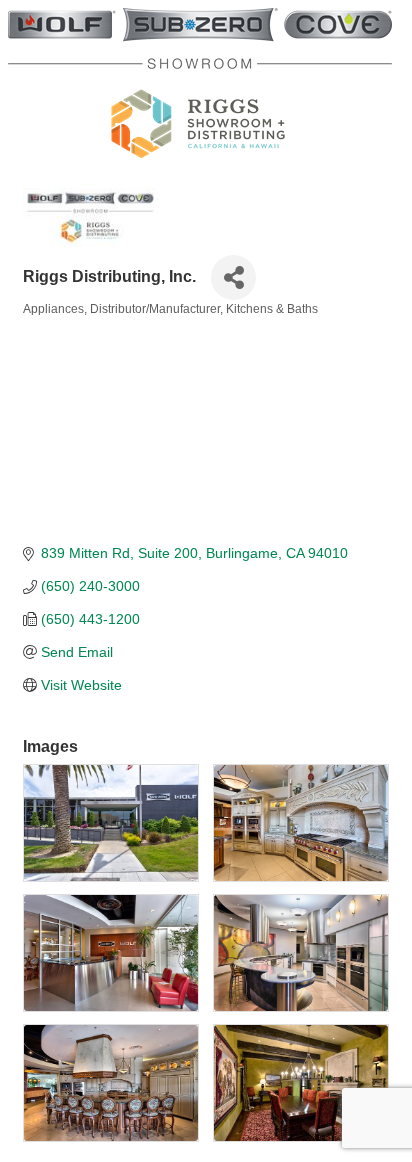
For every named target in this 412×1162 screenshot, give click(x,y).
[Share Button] (233, 277)
